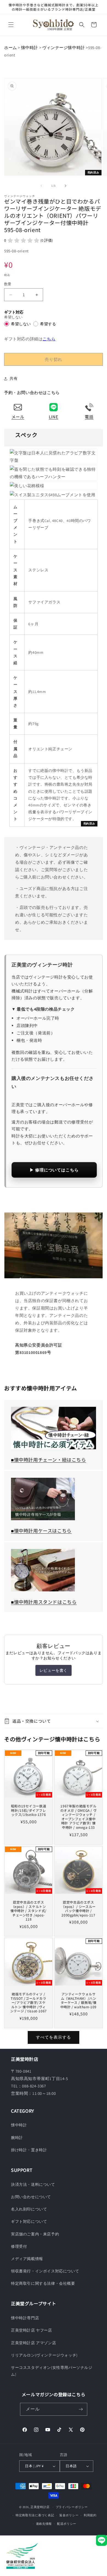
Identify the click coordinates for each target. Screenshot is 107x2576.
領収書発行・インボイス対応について (45, 2271)
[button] (11, 25)
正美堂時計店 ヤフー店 (32, 2330)
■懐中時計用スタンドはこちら (44, 1602)
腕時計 (17, 2138)
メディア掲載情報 (27, 2259)
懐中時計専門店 (25, 2318)
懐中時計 (30, 48)
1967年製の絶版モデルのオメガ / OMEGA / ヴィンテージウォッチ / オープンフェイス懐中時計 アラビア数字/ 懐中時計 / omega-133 (79, 1817)
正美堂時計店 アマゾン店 (33, 2343)
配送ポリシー (67, 2524)
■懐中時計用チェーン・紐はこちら (49, 1460)
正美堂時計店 (40, 2507)
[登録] (81, 2409)
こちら (49, 339)
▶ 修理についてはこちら (54, 1170)
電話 (89, 417)
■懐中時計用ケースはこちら (41, 1531)
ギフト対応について (29, 2221)
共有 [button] (14, 378)
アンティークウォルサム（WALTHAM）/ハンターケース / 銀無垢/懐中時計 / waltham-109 (78, 2000)
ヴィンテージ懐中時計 (64, 48)
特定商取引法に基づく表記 (35, 2515)
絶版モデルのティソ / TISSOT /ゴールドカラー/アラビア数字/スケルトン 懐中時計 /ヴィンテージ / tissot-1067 (29, 2002)
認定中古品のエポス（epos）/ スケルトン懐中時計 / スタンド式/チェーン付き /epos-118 (29, 1911)
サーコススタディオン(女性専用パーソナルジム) (52, 2371)
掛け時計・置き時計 (29, 2150)
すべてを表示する (54, 2037)
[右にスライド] (66, 186)
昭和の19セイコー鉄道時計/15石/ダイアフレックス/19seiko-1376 (29, 1810)
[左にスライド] (41, 186)
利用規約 (90, 2515)
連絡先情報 (44, 2524)
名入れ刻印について (29, 2209)
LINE (54, 417)
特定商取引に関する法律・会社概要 (43, 2283)
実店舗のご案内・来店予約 (35, 2234)
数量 (8, 284)
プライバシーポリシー (72, 2507)
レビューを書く (54, 1670)
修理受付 (19, 2246)
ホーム (11, 48)
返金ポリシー (69, 2515)
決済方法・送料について (33, 2184)
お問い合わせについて (31, 2197)
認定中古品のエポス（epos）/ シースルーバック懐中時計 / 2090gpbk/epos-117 (78, 1909)
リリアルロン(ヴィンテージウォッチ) (44, 2355)
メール (18, 417)
